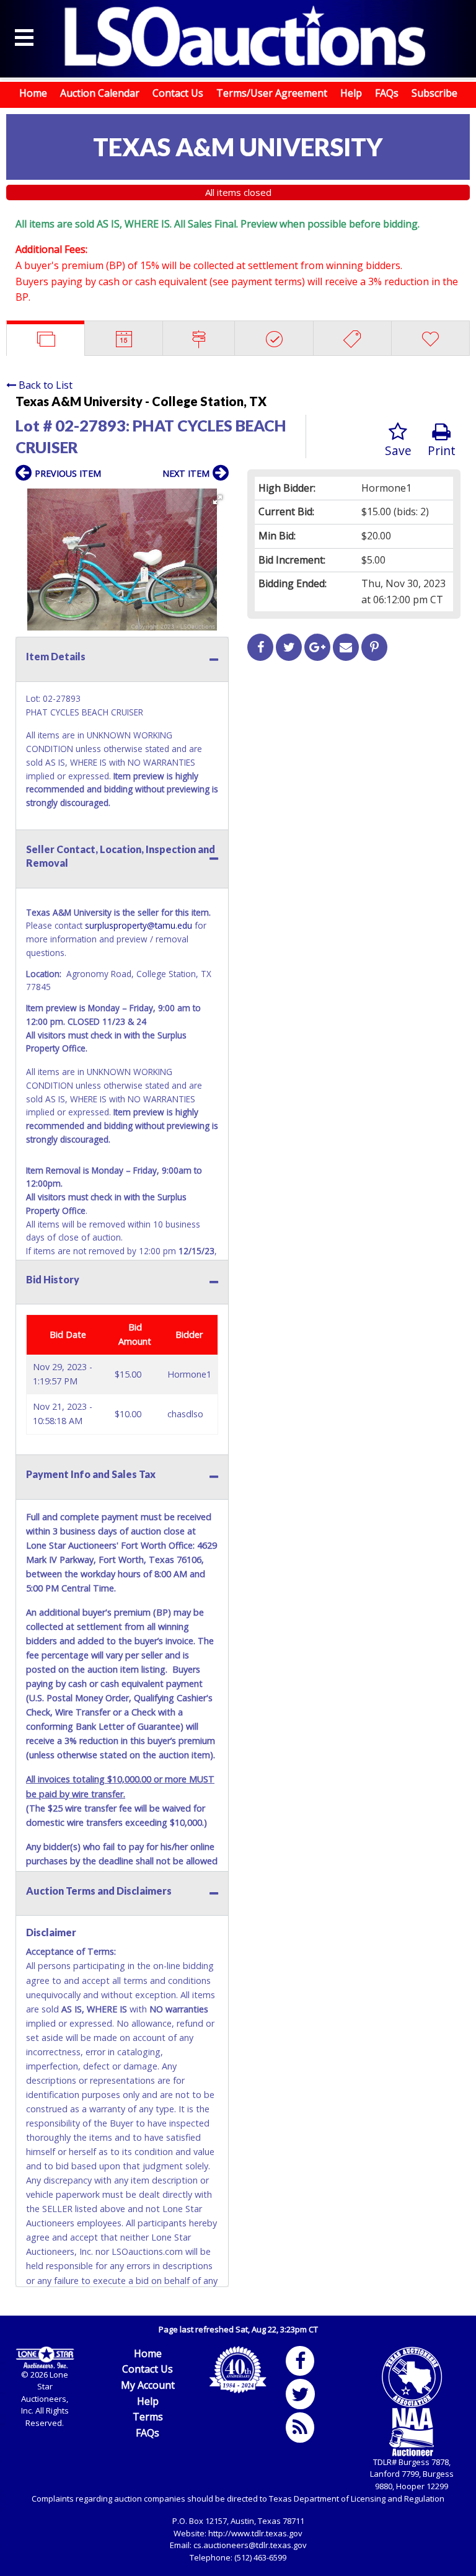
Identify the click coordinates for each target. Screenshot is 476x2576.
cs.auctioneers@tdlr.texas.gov (250, 2545)
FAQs (387, 93)
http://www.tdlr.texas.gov (255, 2533)
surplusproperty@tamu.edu (139, 925)
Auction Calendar (100, 93)
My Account (148, 2385)
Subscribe (434, 93)
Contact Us (178, 93)
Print (442, 450)
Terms (148, 2417)
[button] (218, 500)
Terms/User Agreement (272, 93)
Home (33, 93)
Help (351, 93)
